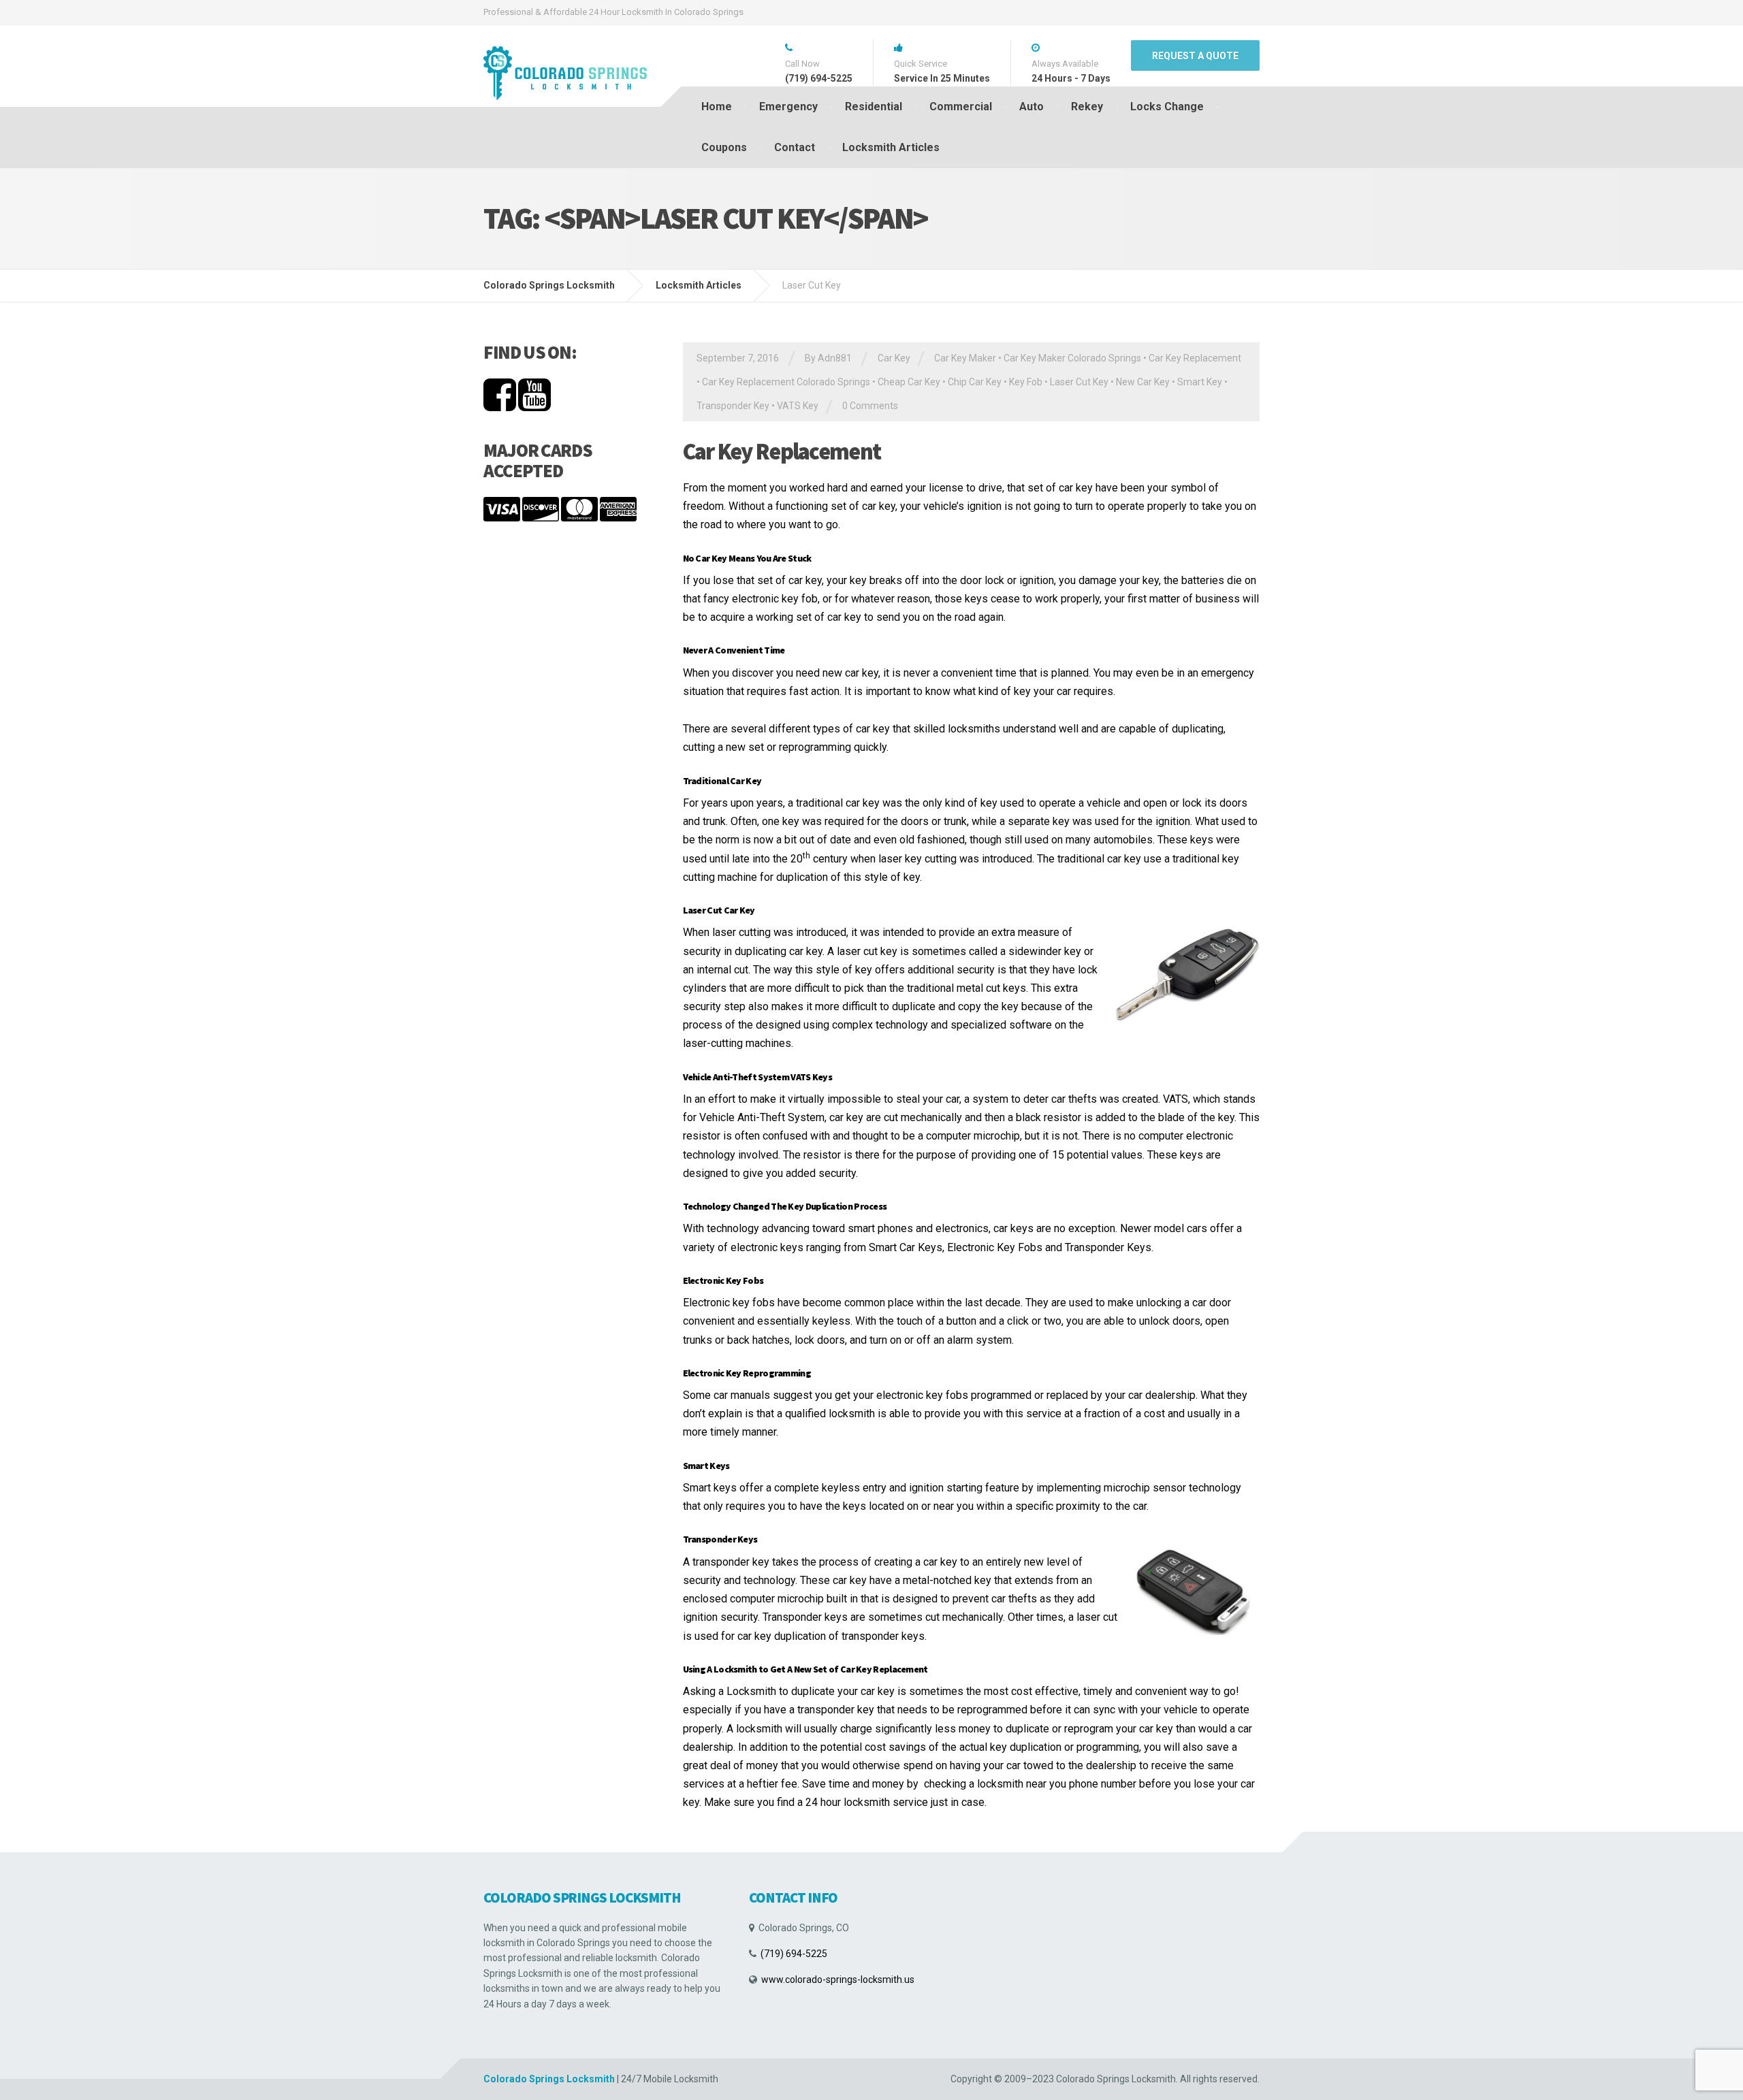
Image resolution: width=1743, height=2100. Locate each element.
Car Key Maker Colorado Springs (1072, 358)
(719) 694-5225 (794, 1954)
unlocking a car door (1184, 1303)
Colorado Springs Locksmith (549, 2079)
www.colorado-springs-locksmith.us (838, 1980)
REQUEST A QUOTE (1195, 56)
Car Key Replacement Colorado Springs (786, 382)
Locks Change (1167, 107)
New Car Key (1143, 382)
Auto (1032, 107)
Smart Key (1200, 382)
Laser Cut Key (1079, 382)
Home (717, 107)
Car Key (894, 358)
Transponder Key (733, 406)
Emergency (788, 107)
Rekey (1087, 107)
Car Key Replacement (1195, 358)
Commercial (961, 107)
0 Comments (870, 406)
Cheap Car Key (909, 382)
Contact (795, 147)
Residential (874, 107)
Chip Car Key (975, 382)
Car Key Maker (965, 358)
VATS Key (798, 406)
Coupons (724, 147)
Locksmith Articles (891, 147)
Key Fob (1026, 382)
